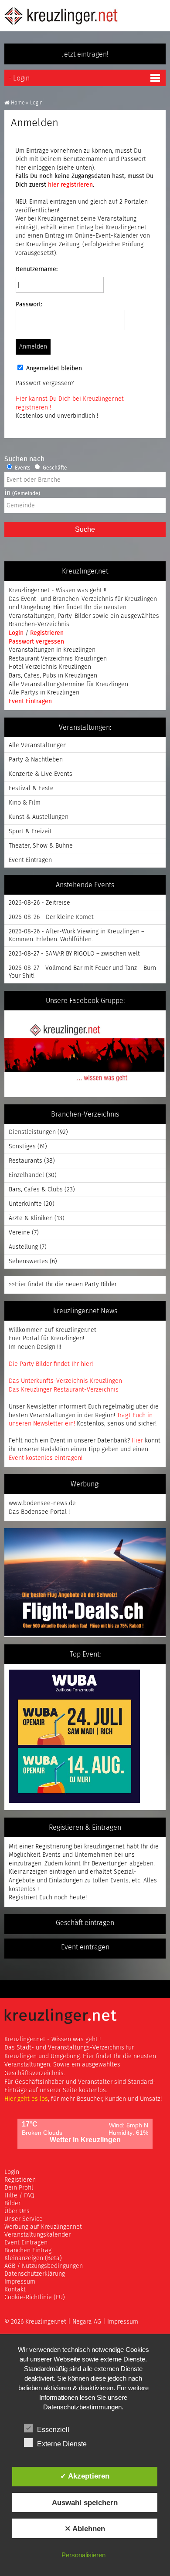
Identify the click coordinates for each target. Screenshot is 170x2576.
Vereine (19, 1233)
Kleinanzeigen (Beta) (33, 2258)
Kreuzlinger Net (61, 16)
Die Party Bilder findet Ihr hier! (51, 1364)
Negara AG (87, 2322)
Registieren (20, 2180)
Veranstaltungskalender (37, 2235)
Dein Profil (19, 2188)
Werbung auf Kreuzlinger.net (43, 2227)
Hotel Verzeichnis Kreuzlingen (50, 667)
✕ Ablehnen (85, 2529)
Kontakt (15, 2290)
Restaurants (25, 1161)
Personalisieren (83, 2555)
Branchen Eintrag (28, 2251)
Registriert (23, 1898)
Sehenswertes (28, 1261)
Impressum (20, 2282)
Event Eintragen (30, 701)
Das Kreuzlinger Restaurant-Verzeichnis (64, 1390)
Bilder (12, 2204)
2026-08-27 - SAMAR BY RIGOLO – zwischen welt (74, 954)
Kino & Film (25, 803)
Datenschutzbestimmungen (82, 2407)
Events (22, 468)
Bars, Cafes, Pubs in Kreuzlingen (53, 676)
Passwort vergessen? (45, 383)
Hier (137, 1441)
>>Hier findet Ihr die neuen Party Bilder (63, 1285)
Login (17, 633)
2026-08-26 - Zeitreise (39, 903)
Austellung (23, 1247)
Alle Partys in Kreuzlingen (44, 693)
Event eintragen (85, 1947)
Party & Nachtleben (36, 760)
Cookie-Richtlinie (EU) (35, 2298)
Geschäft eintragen (85, 1923)
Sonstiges (22, 1147)
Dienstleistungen (32, 1132)
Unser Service (24, 2219)
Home (18, 103)
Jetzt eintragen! (85, 54)
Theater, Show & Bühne (41, 846)
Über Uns (17, 2211)
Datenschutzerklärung (35, 2274)
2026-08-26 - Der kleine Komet (51, 917)
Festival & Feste (31, 788)
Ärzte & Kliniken (31, 1218)
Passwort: (29, 305)
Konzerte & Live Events (41, 774)
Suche (85, 529)
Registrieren (47, 633)
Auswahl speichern (85, 2502)
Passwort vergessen (36, 642)
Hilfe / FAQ (19, 2196)
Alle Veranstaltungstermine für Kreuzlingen (68, 684)
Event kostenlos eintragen (45, 1458)
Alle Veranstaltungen (38, 745)
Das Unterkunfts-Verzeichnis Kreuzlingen (65, 1381)
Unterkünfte (25, 1204)
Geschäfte (54, 468)
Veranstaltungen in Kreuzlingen (52, 650)
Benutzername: (37, 269)
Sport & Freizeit (30, 832)
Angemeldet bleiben (54, 369)
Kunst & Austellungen (39, 817)
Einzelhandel (26, 1175)
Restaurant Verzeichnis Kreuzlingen (58, 659)
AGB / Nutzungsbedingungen (44, 2266)
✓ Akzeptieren (85, 2476)
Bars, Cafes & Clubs (36, 1190)
